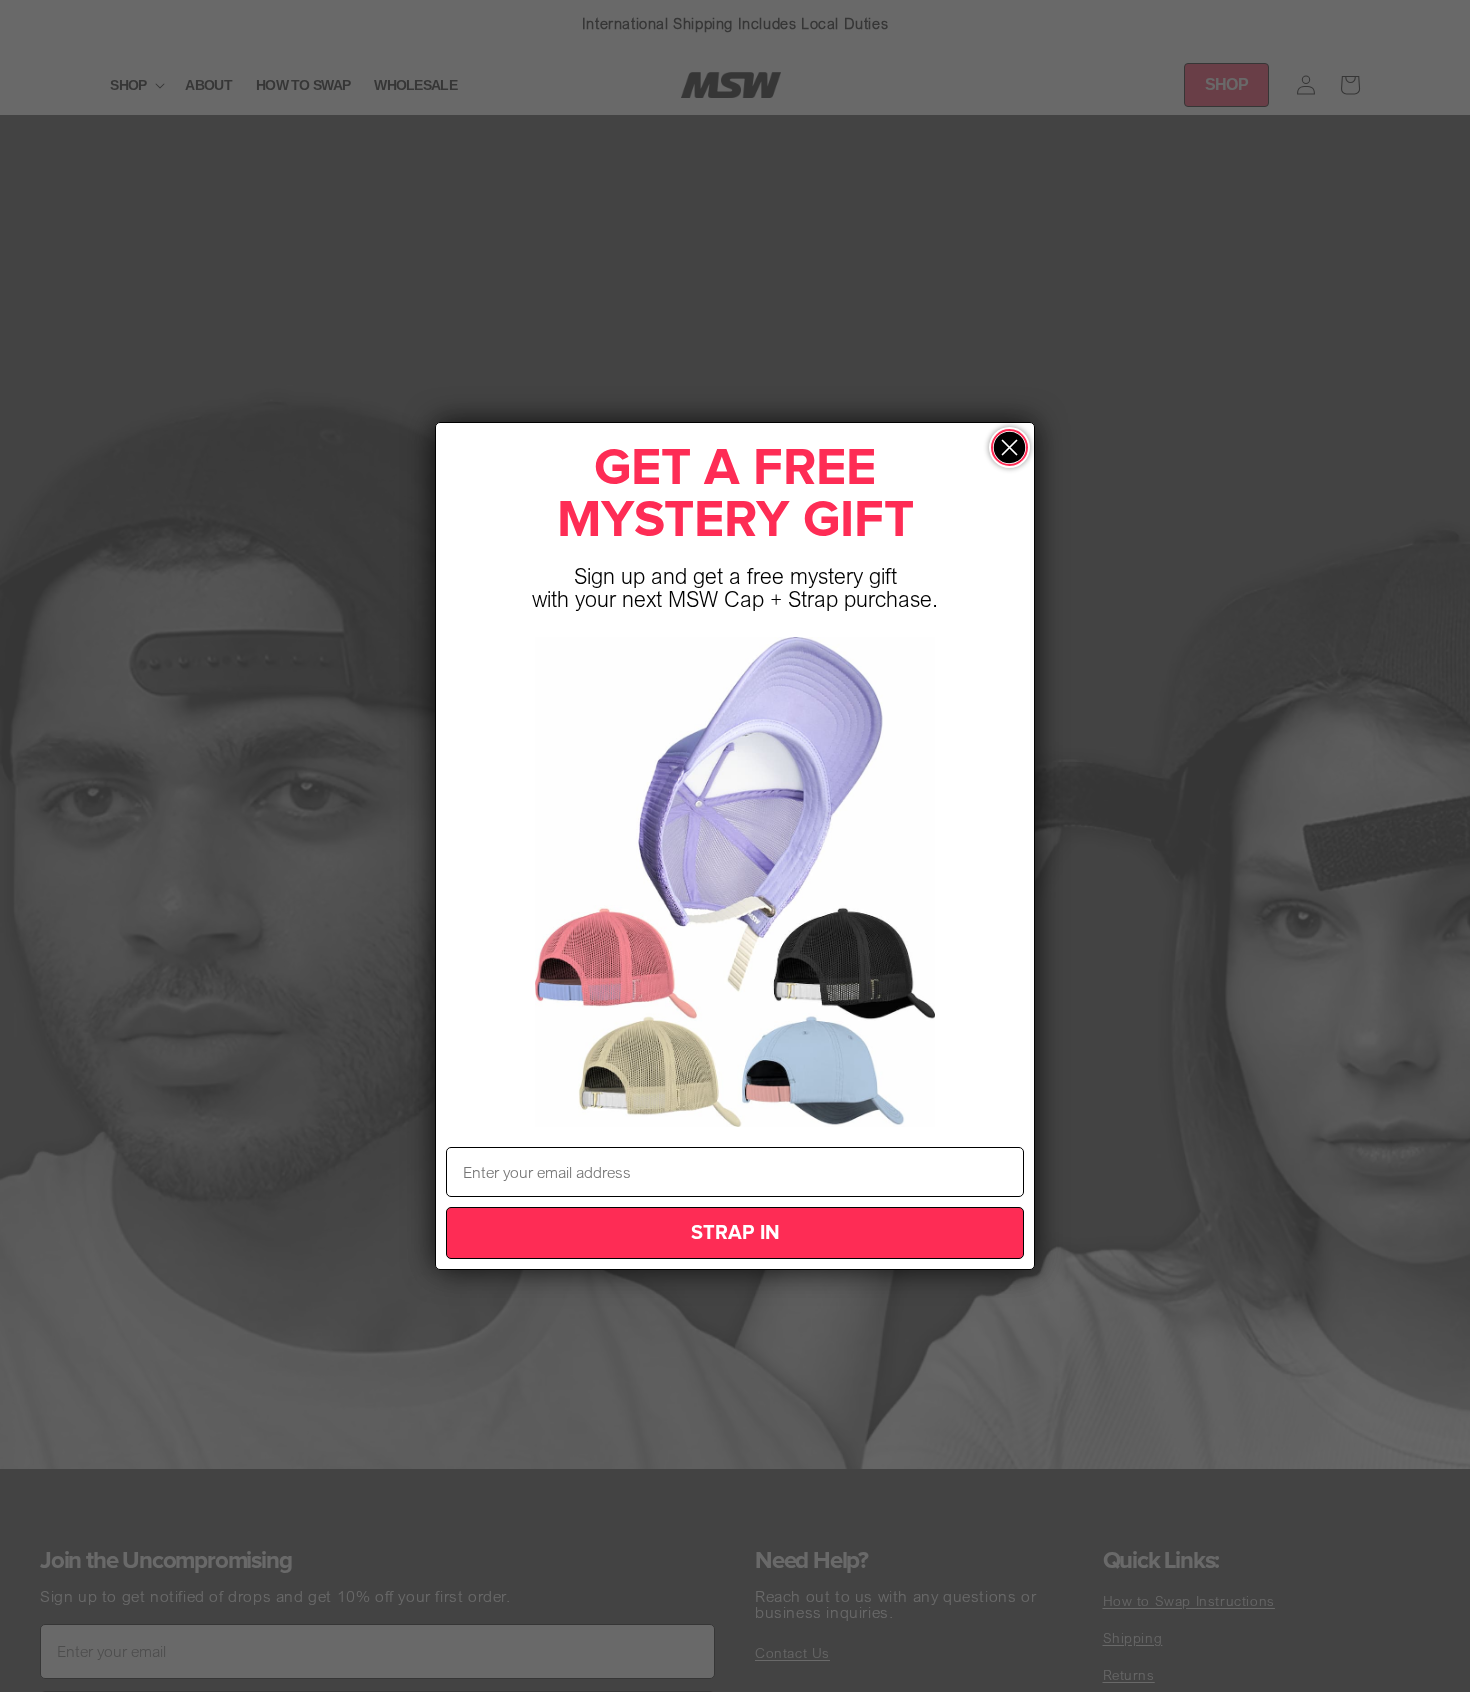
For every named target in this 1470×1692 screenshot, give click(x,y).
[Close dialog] (1009, 447)
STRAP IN (735, 1233)
